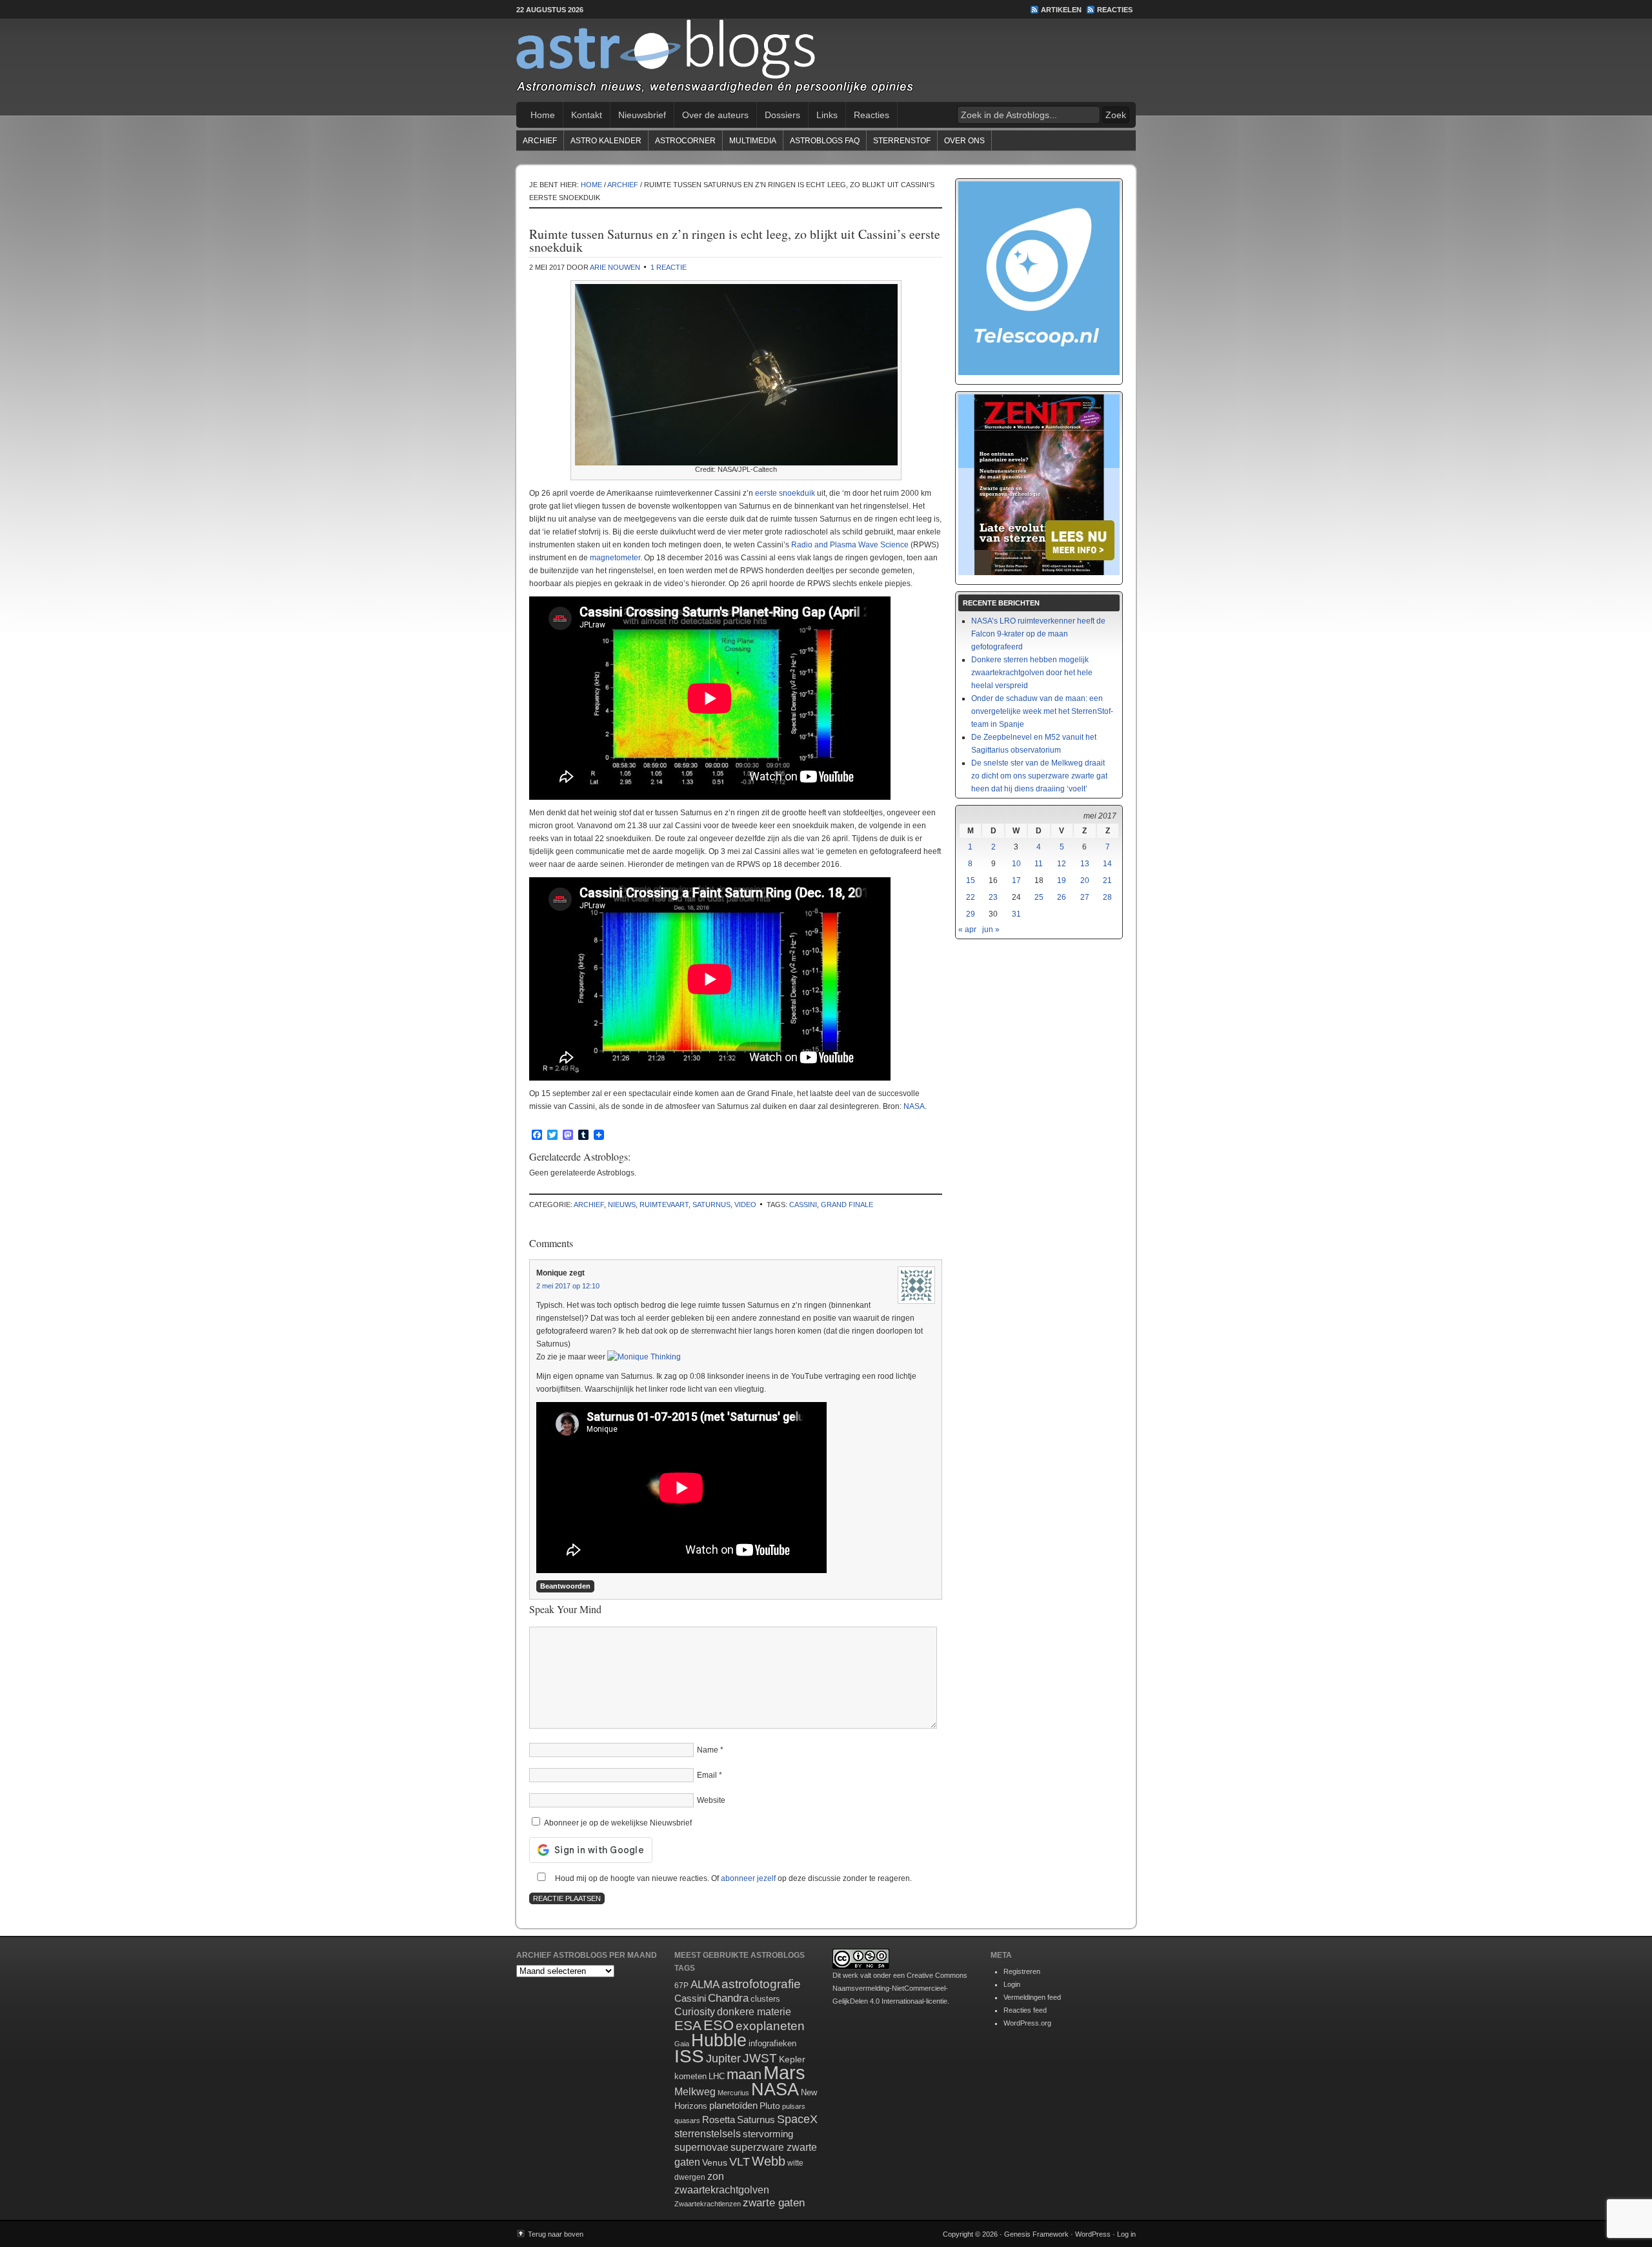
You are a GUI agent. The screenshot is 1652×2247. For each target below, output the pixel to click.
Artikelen (1061, 10)
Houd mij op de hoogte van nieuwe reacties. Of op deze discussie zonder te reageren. (732, 1878)
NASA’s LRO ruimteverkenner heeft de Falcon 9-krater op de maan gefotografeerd (1038, 634)
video (745, 1205)
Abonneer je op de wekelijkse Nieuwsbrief (617, 1823)
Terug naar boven (556, 2234)
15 (971, 880)
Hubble (719, 2040)
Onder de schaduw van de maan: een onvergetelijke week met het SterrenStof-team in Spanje (1042, 711)
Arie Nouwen (615, 267)
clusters (765, 1999)
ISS (689, 2056)
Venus (715, 2162)
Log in (1126, 2234)
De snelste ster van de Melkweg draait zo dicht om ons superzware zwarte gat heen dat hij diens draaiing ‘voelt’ (1039, 776)
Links (827, 115)
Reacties (1115, 10)
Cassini (803, 1205)
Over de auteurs (715, 115)
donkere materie (754, 2012)
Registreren (1022, 1971)
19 (1062, 880)
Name (708, 1750)
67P (681, 1986)
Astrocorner (685, 141)
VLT (740, 2162)
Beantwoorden (565, 1586)
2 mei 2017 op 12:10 (568, 1286)
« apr (967, 930)
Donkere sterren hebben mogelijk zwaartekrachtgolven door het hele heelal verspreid (1032, 673)
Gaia (682, 2044)
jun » (991, 930)
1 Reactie (669, 267)
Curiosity (695, 2012)
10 (1016, 864)
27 (1085, 897)
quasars (687, 2120)
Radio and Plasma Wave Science (850, 545)
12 (1062, 864)
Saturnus (711, 1205)
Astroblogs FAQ (825, 141)
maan (744, 2074)
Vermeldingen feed (1032, 1997)
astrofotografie (761, 1984)
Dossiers (782, 115)
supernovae (701, 2147)
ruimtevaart (664, 1205)
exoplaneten (770, 2026)
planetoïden (733, 2105)
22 (971, 897)
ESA (688, 2026)
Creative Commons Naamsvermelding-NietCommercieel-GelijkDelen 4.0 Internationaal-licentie (900, 1988)
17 (1016, 880)
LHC (717, 2076)
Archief (540, 141)
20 (1085, 880)
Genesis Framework (1036, 2234)
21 (1107, 880)
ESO (719, 2025)
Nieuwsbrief (642, 115)
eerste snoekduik (785, 493)
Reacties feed (1025, 2010)
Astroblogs (826, 61)
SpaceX (797, 2119)
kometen (690, 2076)
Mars (784, 2072)
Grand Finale (847, 1205)
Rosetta (719, 2120)
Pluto (770, 2106)
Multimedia (753, 141)
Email (707, 1775)
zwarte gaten (774, 2203)
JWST (760, 2058)
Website (711, 1800)
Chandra (728, 1998)
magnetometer (615, 558)
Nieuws (622, 1205)
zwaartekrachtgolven (722, 2190)
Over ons (964, 141)
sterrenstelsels (708, 2133)
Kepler (792, 2059)
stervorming (768, 2134)
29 (971, 914)
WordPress (1093, 2234)
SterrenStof (902, 141)
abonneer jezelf (748, 1878)
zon (716, 2176)
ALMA (705, 1985)
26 (1062, 897)
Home (543, 115)
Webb (769, 2161)
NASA (914, 1106)
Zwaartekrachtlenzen (708, 2204)
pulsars (794, 2106)
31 (1016, 914)
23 (993, 897)
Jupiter (723, 2059)
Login (1012, 1984)
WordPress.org (1027, 2023)
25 (1039, 897)
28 (1107, 897)
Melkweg (695, 2091)
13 (1085, 864)
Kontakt (587, 115)
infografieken (772, 2043)
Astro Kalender (606, 141)
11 (1039, 864)
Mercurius (733, 2093)
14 (1107, 864)
